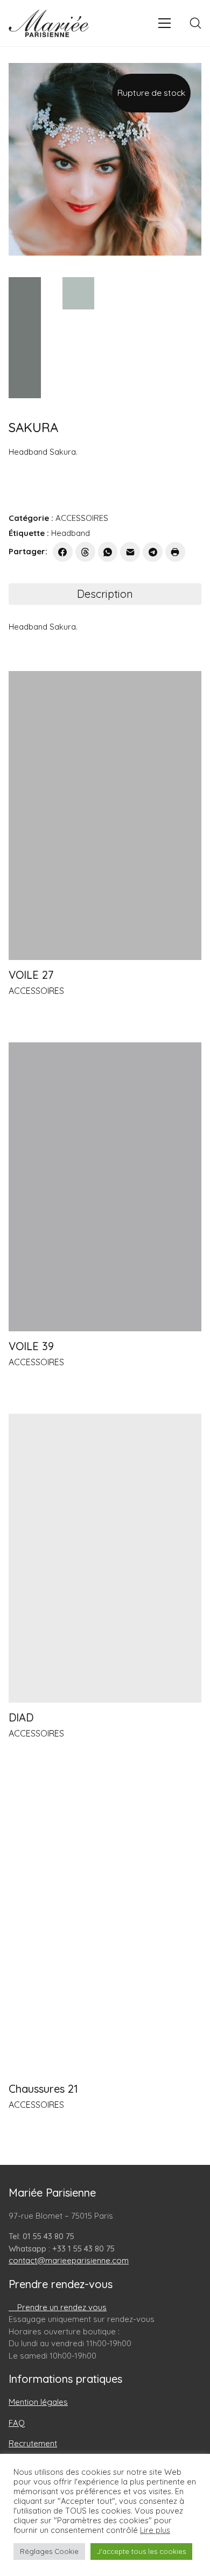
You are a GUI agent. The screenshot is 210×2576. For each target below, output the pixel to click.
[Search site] (195, 23)
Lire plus (155, 2530)
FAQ (17, 2423)
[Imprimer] (175, 552)
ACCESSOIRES (82, 518)
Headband (71, 533)
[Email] (130, 552)
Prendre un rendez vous (61, 2307)
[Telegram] (153, 552)
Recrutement (33, 2443)
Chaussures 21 (43, 2089)
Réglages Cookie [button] (49, 2551)
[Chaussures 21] (105, 1929)
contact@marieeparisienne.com (69, 2260)
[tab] (105, 594)
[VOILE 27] (105, 816)
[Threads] (85, 552)
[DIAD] (105, 1558)
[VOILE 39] (105, 1187)
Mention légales (38, 2402)
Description (105, 594)
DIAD (21, 1718)
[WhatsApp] (108, 552)
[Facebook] (63, 552)
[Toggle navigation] (164, 23)
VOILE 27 (31, 975)
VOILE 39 (31, 1346)
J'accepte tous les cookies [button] (141, 2551)
